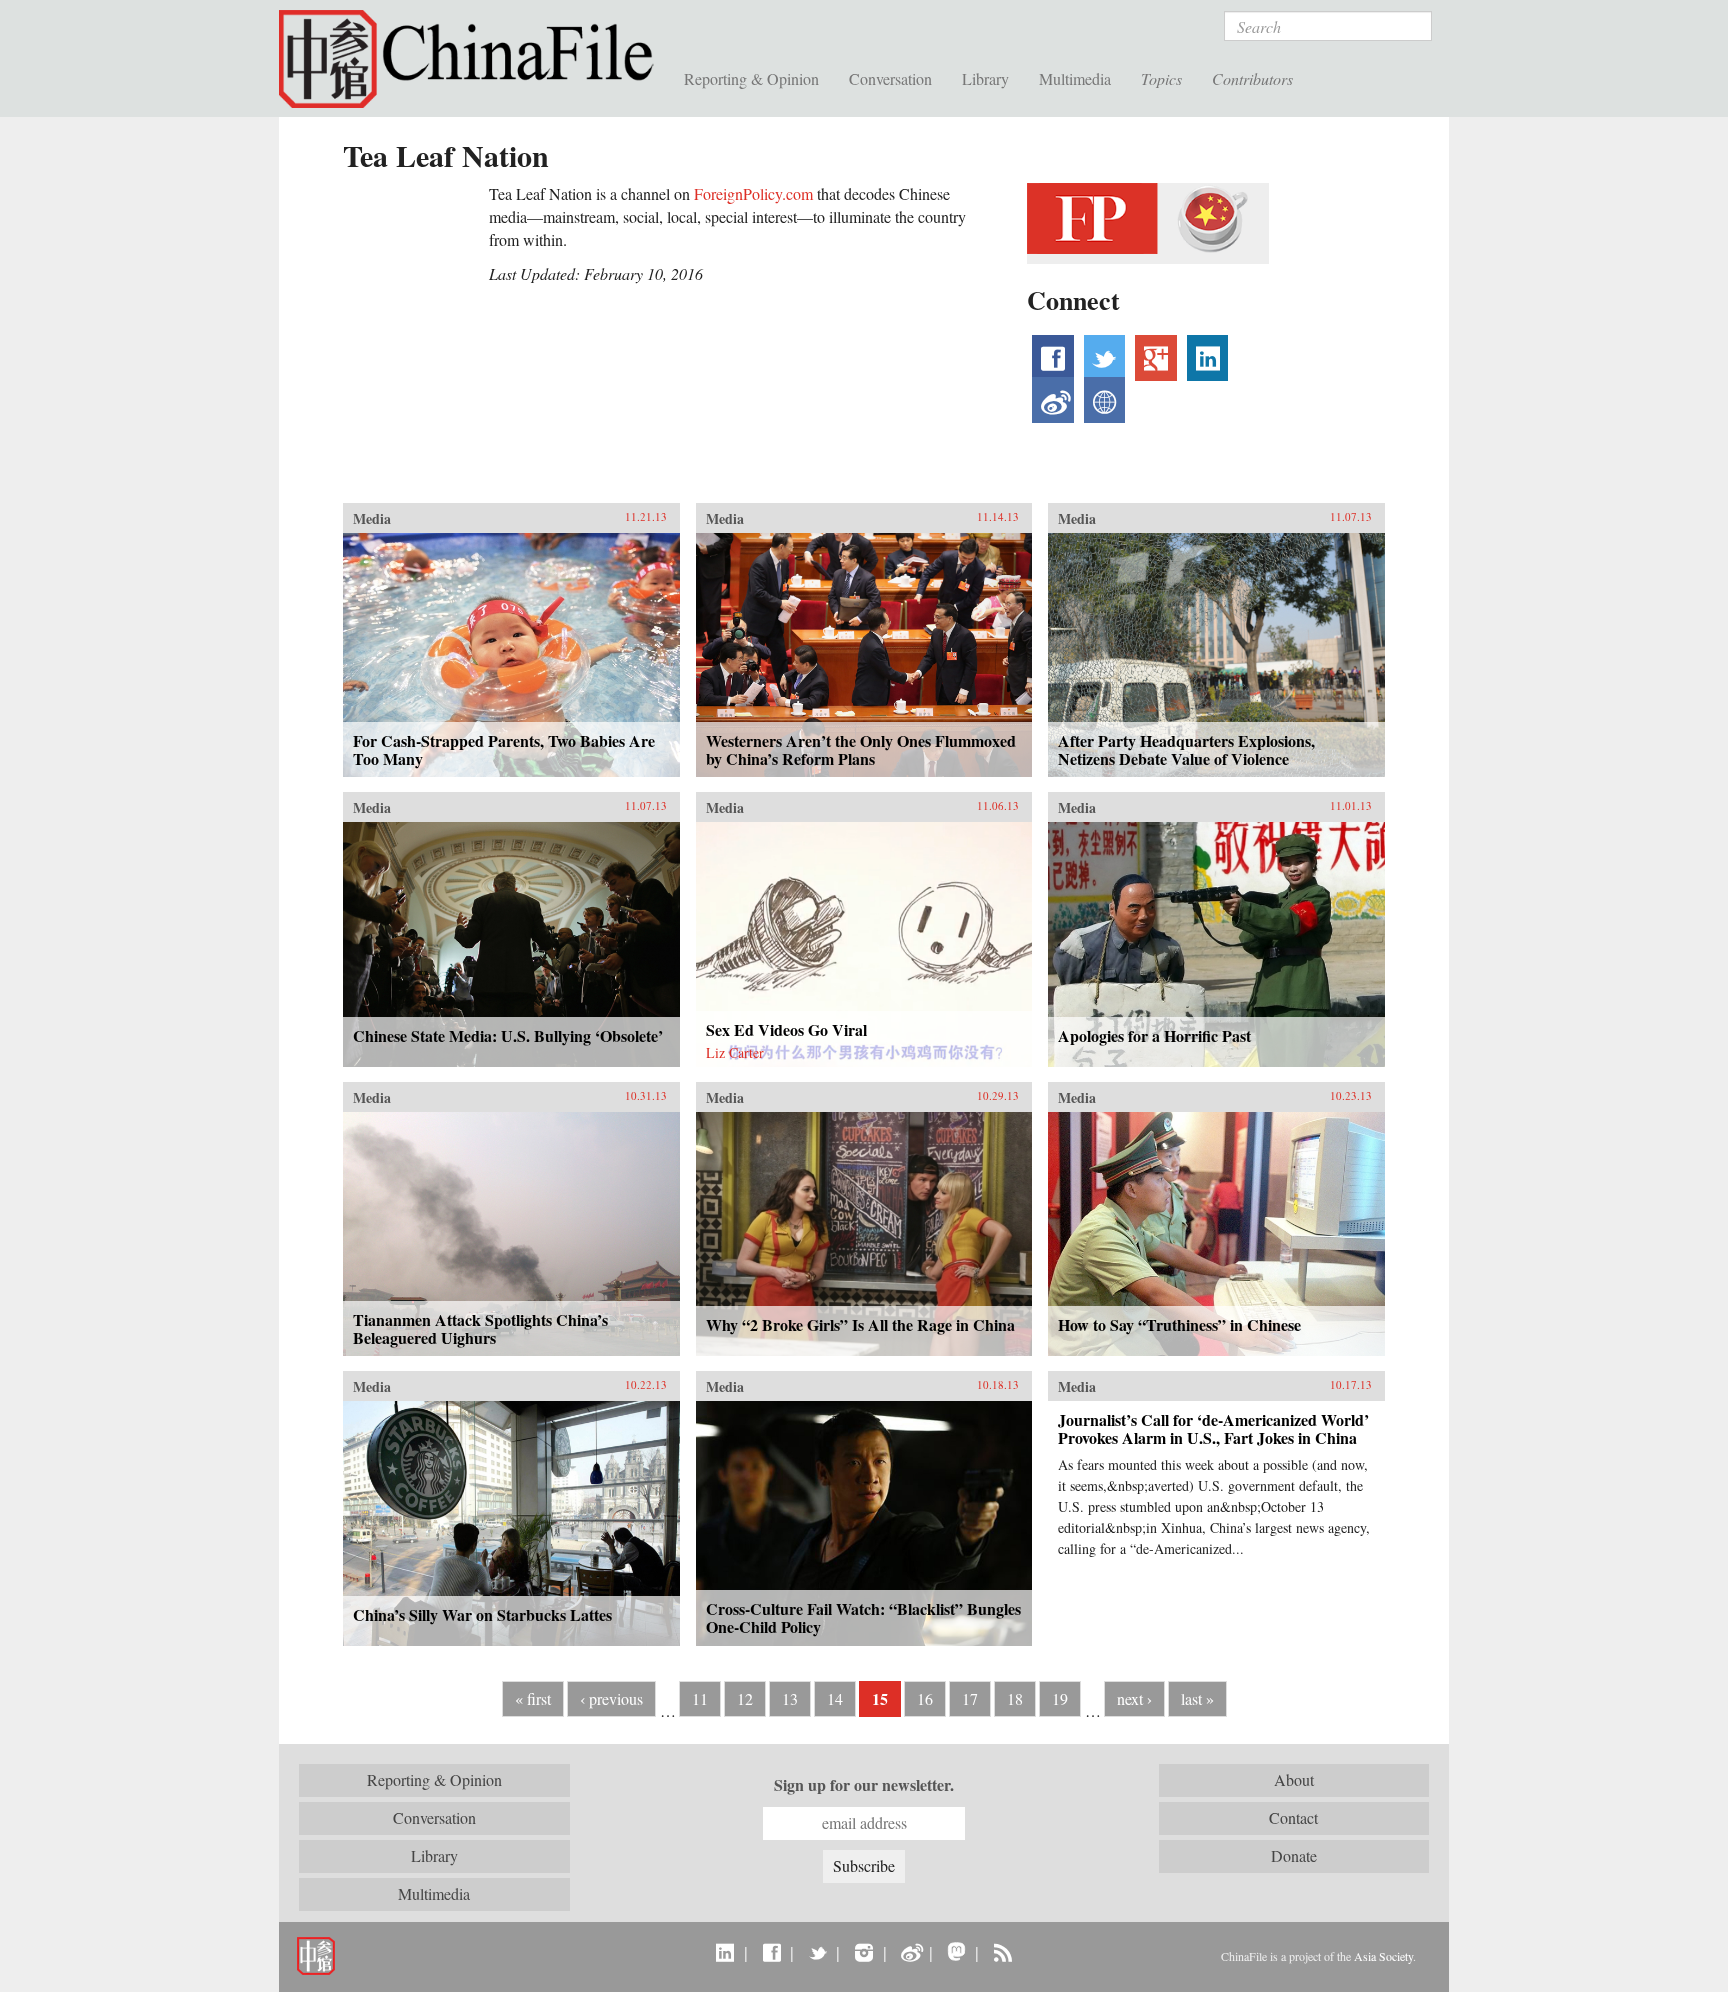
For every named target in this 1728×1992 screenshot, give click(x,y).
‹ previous (611, 1698)
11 (700, 1698)
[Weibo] (910, 1952)
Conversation (890, 78)
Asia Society (1383, 1956)
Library (985, 78)
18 (1015, 1698)
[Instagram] (863, 1952)
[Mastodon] (956, 1952)
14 (835, 1698)
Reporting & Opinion (751, 78)
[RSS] (1002, 1952)
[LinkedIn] (725, 1952)
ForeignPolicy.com (753, 193)
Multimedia (1075, 78)
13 (790, 1698)
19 (1060, 1698)
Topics (1161, 78)
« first (533, 1698)
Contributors (1252, 78)
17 (970, 1698)
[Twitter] (817, 1952)
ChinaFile (474, 60)
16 (925, 1698)
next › (1134, 1698)
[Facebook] (771, 1952)
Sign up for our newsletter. (864, 1785)
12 (745, 1698)
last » (1197, 1698)
